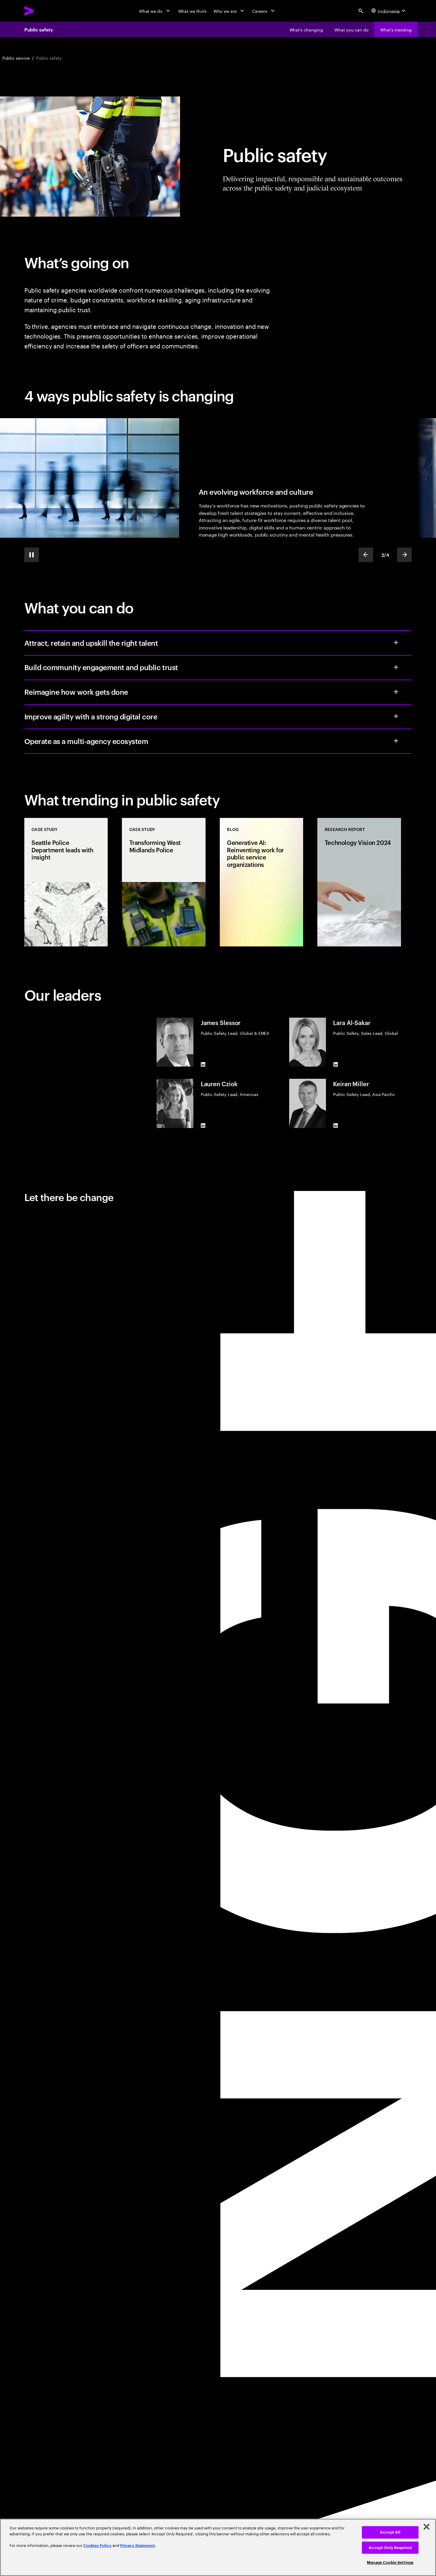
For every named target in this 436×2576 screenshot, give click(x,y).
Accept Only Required (390, 2548)
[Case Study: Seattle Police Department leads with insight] (66, 882)
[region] (218, 2547)
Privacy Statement (137, 2546)
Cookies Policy (97, 2546)
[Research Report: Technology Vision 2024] (359, 882)
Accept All (390, 2532)
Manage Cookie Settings (390, 2562)
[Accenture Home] (43, 11)
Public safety (39, 29)
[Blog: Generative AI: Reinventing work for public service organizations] (262, 882)
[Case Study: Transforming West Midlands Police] (164, 882)
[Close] (427, 2527)
